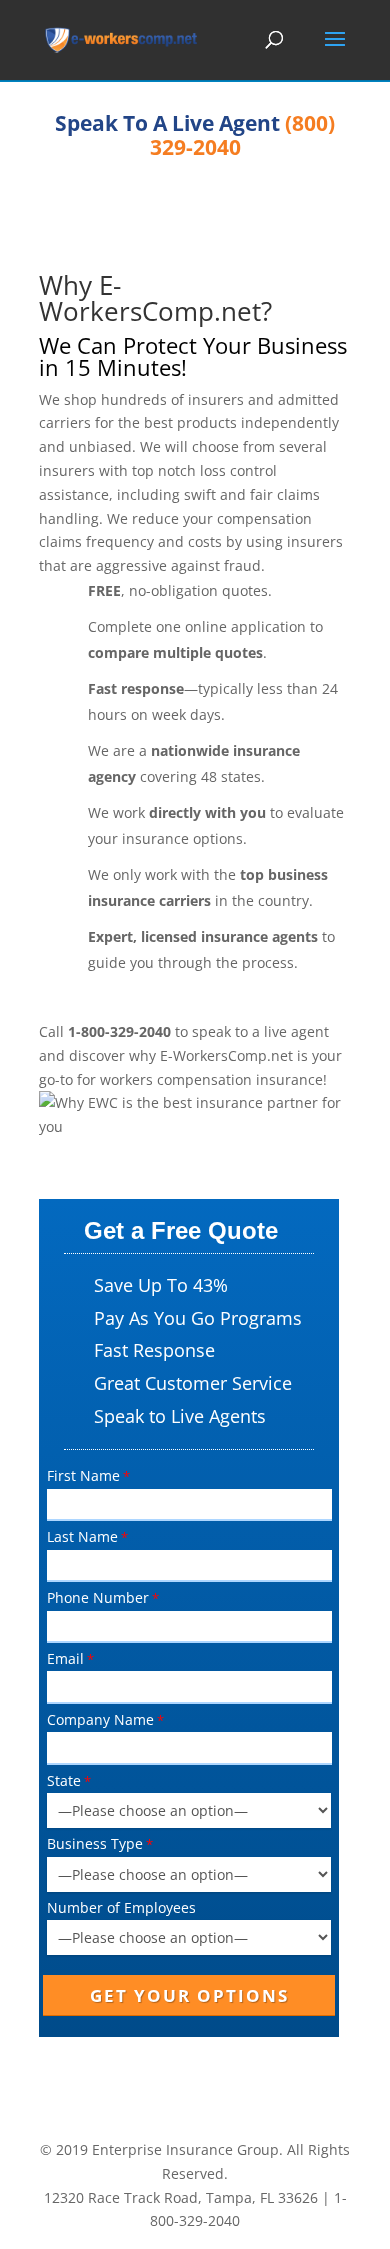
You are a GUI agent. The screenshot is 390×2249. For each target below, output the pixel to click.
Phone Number (98, 1597)
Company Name (100, 1719)
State (64, 1780)
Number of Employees (121, 1907)
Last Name (82, 1536)
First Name (83, 1475)
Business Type (95, 1843)
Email (65, 1658)
